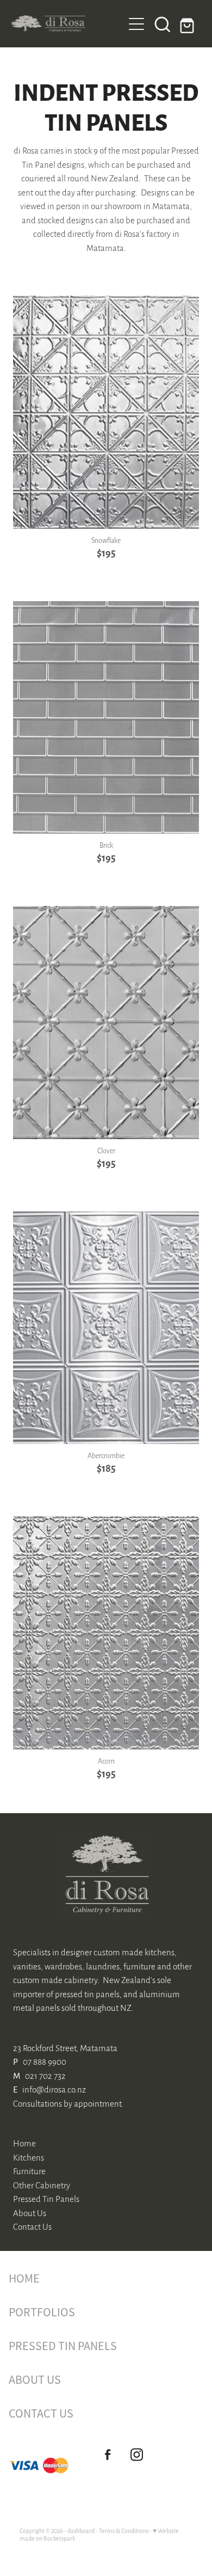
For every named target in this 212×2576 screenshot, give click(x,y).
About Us (30, 2213)
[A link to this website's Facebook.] (107, 2455)
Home (24, 2143)
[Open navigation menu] (136, 24)
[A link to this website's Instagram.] (137, 2455)
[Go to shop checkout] (189, 24)
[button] (163, 24)
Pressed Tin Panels (46, 2198)
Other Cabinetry (42, 2185)
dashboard (81, 2531)
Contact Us (32, 2226)
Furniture (29, 2171)
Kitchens (29, 2157)
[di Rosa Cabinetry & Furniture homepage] (67, 24)
